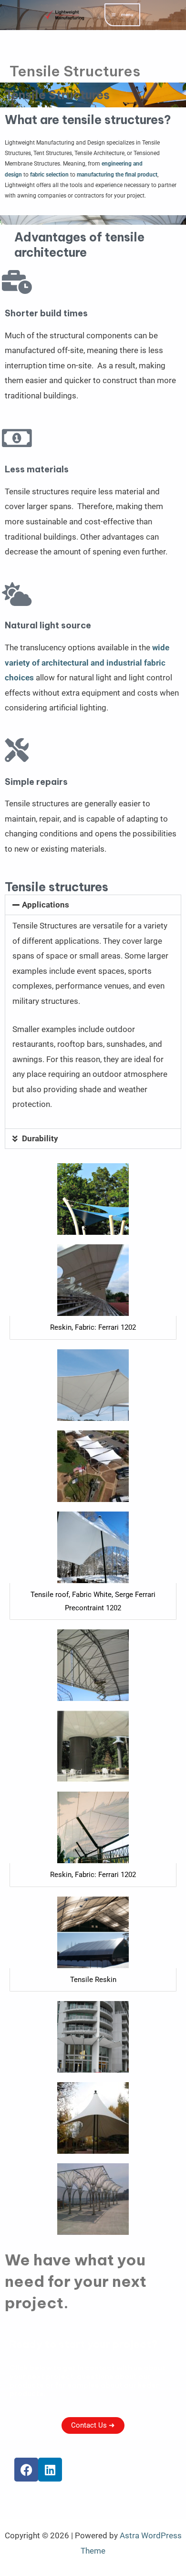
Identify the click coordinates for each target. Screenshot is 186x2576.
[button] (93, 905)
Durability (40, 1138)
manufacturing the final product (117, 175)
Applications (46, 905)
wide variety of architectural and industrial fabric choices (87, 662)
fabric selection (49, 175)
